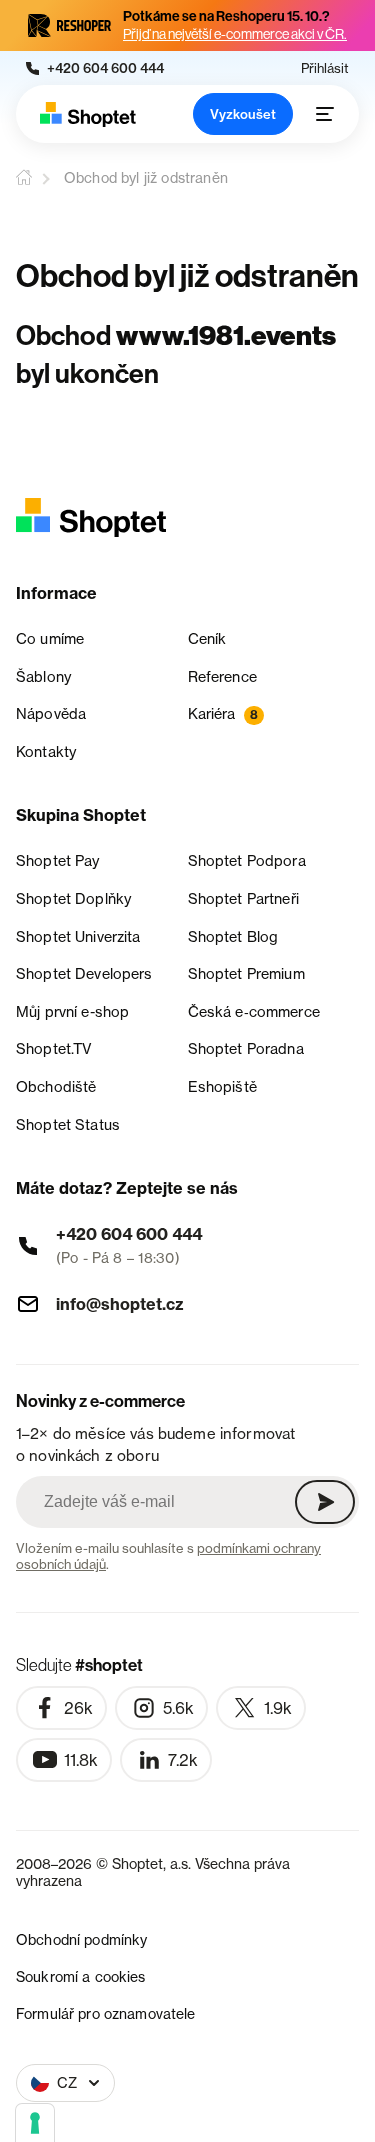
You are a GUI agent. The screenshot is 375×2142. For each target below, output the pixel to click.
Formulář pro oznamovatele (106, 2013)
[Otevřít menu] (325, 114)
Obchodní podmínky (81, 1939)
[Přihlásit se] (325, 1502)
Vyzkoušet (243, 114)
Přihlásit (325, 68)
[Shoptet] (88, 114)
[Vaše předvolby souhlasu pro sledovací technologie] (35, 2123)
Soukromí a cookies (81, 1976)
